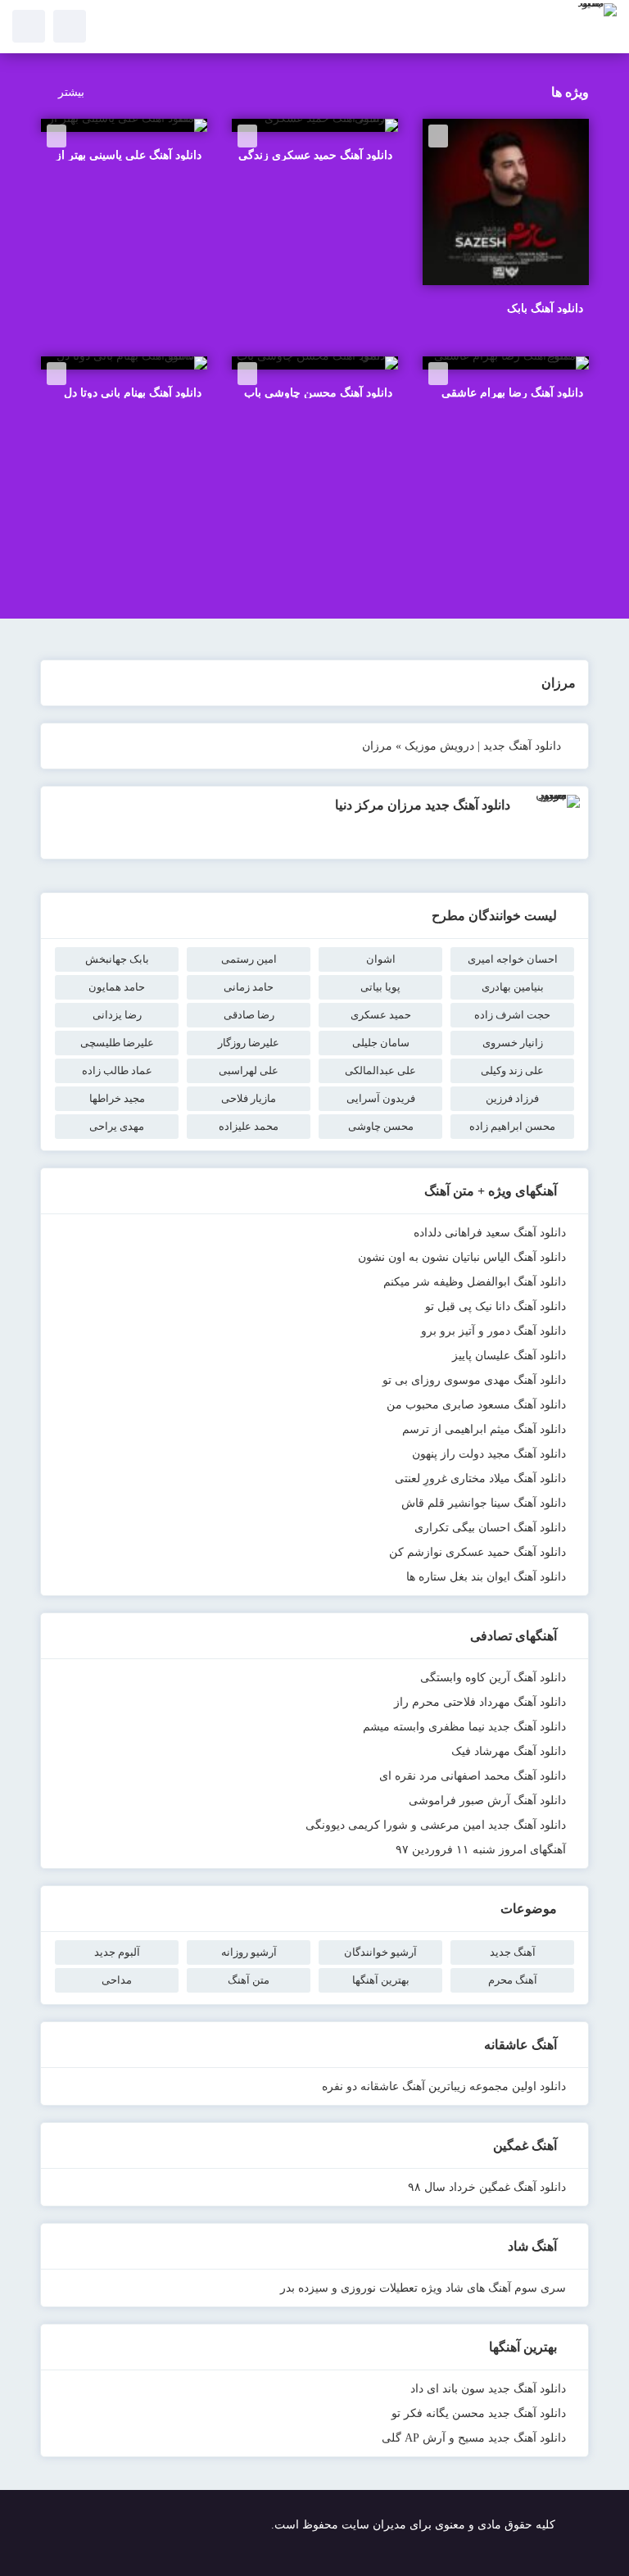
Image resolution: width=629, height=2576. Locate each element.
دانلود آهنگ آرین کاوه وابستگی (493, 1678)
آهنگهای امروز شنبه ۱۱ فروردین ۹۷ (481, 1850)
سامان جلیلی (381, 1043)
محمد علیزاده (249, 1126)
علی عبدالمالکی (380, 1070)
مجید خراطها (117, 1098)
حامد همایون (117, 987)
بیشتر (71, 92)
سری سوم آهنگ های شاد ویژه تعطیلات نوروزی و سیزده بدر (423, 2288)
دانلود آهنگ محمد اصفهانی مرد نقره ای (473, 1776)
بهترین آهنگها (381, 1980)
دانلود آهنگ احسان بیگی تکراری (490, 1528)
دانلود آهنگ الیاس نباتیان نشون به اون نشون (462, 1257)
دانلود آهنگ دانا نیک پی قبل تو (496, 1306)
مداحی (117, 1980)
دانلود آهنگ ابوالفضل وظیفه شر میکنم (475, 1282)
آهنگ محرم (513, 1980)
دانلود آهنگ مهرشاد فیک (509, 1751)
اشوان (381, 959)
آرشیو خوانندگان (380, 1952)
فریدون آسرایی (381, 1098)
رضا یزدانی (117, 1015)
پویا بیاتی (380, 987)
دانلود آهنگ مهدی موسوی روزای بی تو (474, 1380)
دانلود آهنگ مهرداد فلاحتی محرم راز (480, 1702)
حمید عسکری (381, 1015)
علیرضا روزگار (249, 1043)
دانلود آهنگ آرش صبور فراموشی (487, 1800)
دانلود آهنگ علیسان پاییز (509, 1356)
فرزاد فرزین (512, 1098)
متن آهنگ (249, 1980)
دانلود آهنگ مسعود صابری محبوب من (476, 1405)
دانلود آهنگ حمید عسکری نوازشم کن (477, 1552)
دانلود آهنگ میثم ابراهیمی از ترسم (484, 1429)
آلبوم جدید (117, 1952)
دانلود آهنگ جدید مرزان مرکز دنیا (423, 805)
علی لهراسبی (249, 1070)
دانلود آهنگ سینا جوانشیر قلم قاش (484, 1503)
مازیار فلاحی (249, 1098)
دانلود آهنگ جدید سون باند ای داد (488, 2389)
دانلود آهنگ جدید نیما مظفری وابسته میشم (464, 1727)
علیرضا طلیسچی (117, 1043)
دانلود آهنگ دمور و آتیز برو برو (493, 1331)
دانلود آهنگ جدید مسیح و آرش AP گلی (474, 2438)
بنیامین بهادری (513, 987)
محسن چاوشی (381, 1126)
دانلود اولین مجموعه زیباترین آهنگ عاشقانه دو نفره (444, 2086)
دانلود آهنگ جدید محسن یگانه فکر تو (479, 2413)
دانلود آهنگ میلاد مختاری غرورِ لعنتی (480, 1478)
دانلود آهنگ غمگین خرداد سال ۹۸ (487, 2187)
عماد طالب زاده (117, 1070)
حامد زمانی (249, 987)
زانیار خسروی (513, 1043)
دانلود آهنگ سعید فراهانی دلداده (490, 1233)
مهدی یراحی (117, 1126)
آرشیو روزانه (249, 1952)
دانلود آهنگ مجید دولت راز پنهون (489, 1454)
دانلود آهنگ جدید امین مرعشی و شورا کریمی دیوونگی (436, 1825)
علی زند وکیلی (512, 1070)
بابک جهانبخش (117, 959)
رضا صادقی (249, 1015)
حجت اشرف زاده (512, 1015)
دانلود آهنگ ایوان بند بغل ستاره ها (486, 1577)
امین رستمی (249, 959)
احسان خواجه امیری (513, 959)
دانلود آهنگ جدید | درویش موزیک (483, 746)
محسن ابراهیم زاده (512, 1126)
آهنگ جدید (513, 1952)
